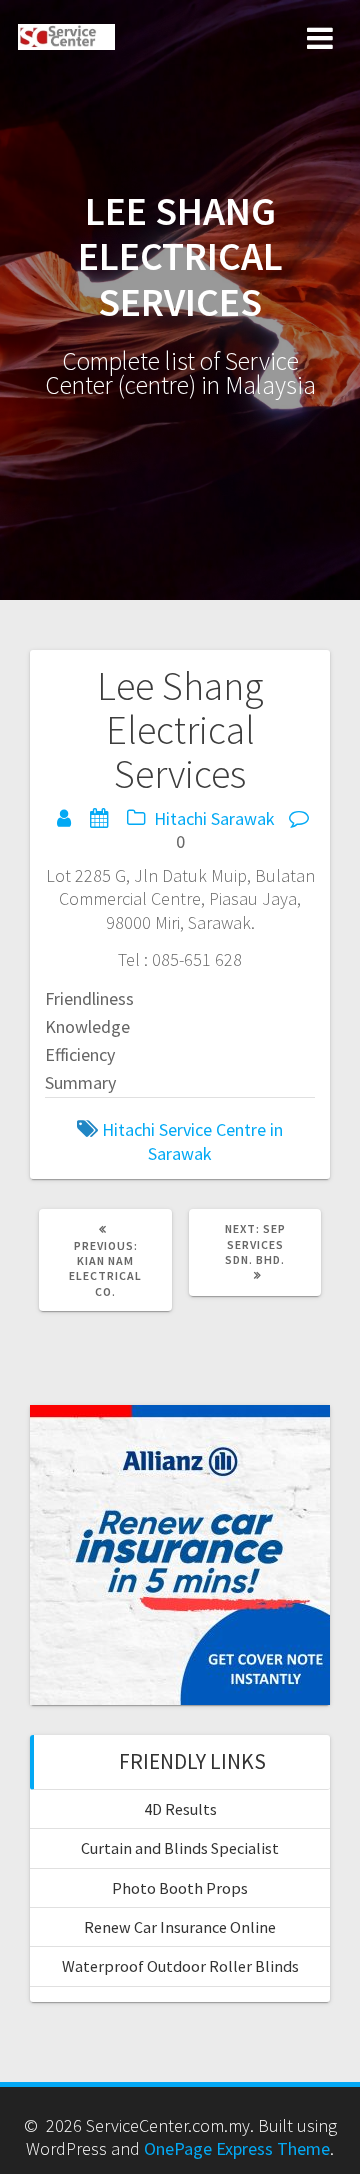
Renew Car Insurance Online (180, 1927)
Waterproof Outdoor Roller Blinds (180, 1966)
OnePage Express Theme (237, 2148)
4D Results (180, 1809)
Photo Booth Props (180, 1888)
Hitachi (180, 818)
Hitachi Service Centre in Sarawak (192, 1141)
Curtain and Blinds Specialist (180, 1848)
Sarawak (243, 818)
